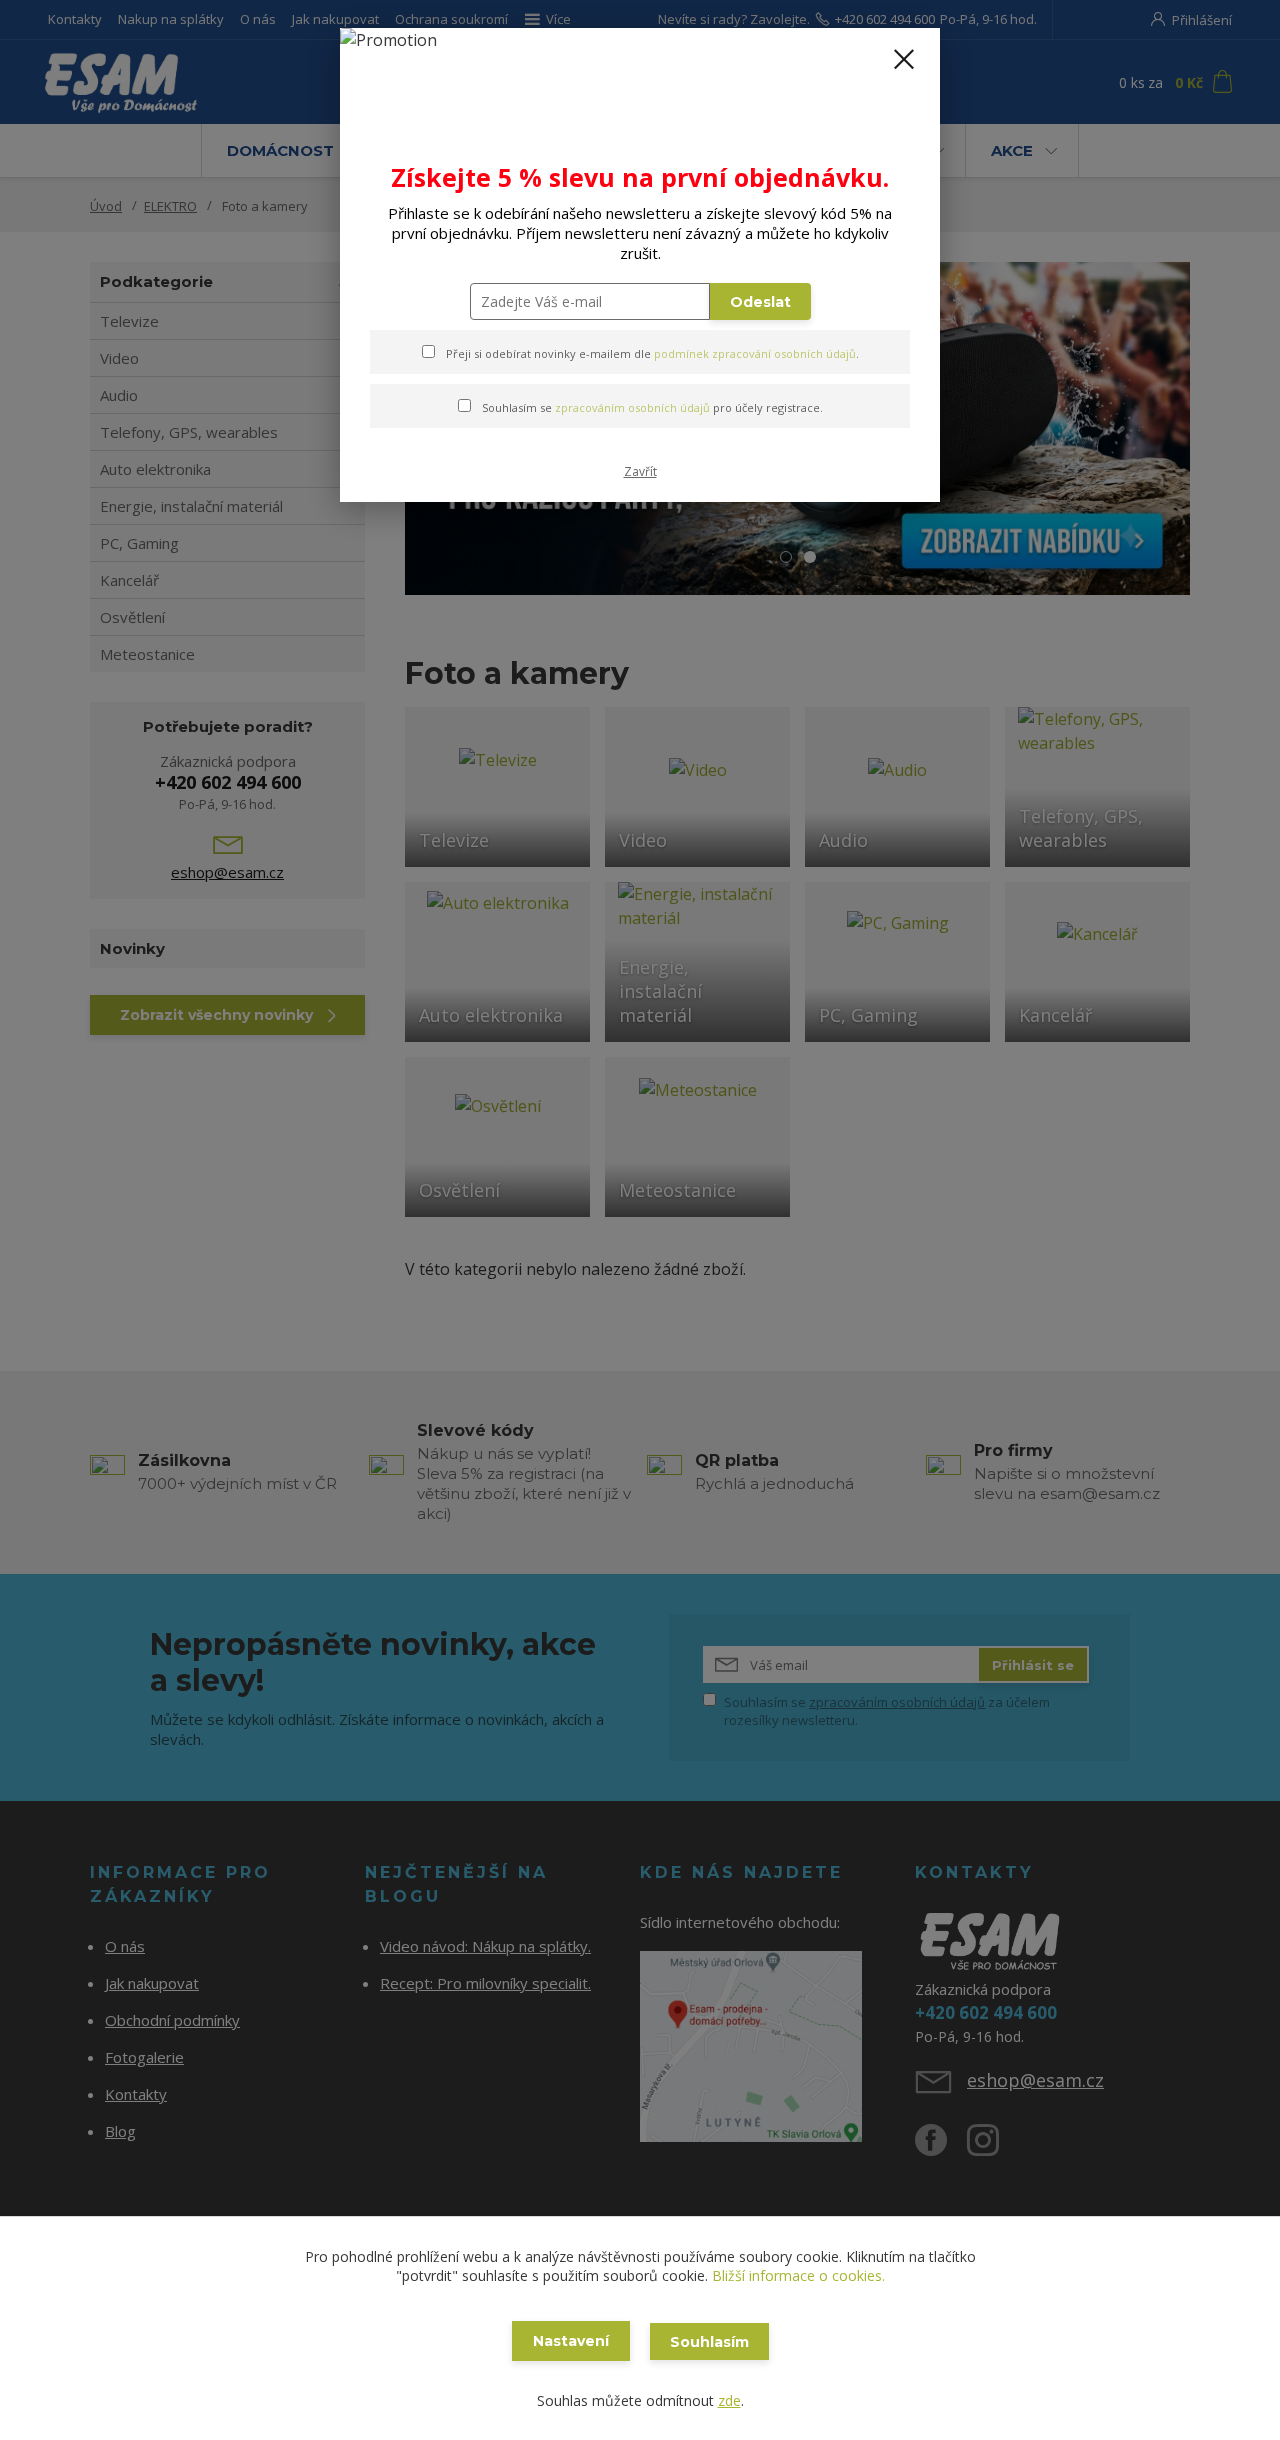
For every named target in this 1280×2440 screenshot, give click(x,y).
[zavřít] (904, 59)
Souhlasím (709, 2342)
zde (729, 2400)
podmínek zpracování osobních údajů (755, 353)
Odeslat (760, 302)
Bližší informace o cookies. (798, 2275)
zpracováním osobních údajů (632, 407)
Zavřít (640, 471)
